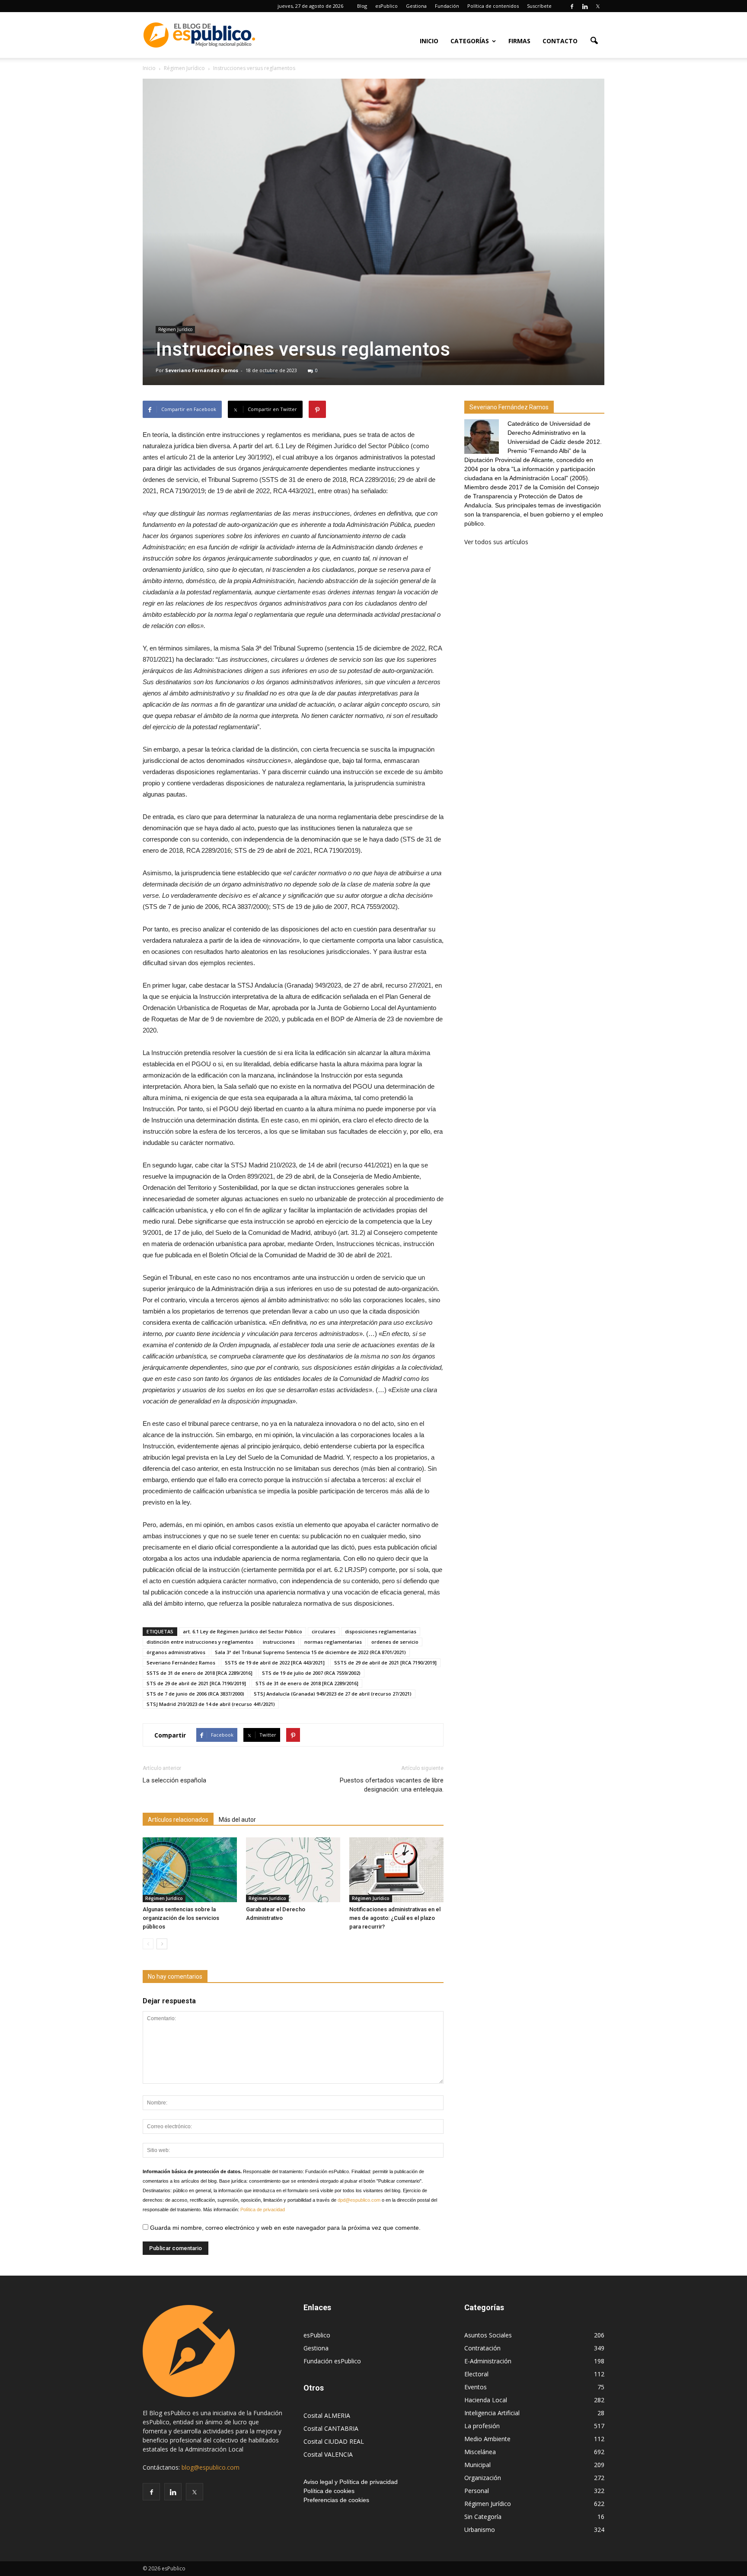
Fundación (447, 6)
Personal (477, 2491)
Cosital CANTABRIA (331, 2428)
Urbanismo (480, 2530)
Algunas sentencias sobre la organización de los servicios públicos (181, 1918)
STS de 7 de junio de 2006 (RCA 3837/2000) (195, 1694)
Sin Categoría (483, 2517)
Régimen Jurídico (175, 329)
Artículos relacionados (178, 1820)
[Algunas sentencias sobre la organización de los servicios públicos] (190, 1870)
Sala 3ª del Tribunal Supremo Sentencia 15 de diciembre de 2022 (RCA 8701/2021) (310, 1652)
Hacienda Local (486, 2400)
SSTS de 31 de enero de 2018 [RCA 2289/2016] (200, 1673)
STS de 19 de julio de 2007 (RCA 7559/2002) (311, 1673)
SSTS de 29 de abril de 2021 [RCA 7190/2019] (385, 1663)
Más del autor (237, 1820)
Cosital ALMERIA (327, 2415)
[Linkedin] (585, 6)
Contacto (560, 41)
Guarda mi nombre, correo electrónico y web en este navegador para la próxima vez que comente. (284, 2228)
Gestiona (416, 6)
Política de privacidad (263, 2209)
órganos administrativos (176, 1652)
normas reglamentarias (333, 1642)
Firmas (519, 41)
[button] (594, 40)
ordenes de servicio (395, 1642)
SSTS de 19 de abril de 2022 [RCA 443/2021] (275, 1663)
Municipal (477, 2465)
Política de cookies (329, 2491)
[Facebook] (572, 6)
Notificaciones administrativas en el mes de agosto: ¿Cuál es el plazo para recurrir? (395, 1918)
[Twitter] (598, 6)
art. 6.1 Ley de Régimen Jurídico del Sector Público (243, 1631)
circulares (324, 1631)
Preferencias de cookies (336, 2500)
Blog (362, 6)
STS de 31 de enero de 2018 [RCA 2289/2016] (307, 1683)
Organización (483, 2478)
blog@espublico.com (211, 2467)
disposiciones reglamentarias (381, 1631)
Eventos (476, 2387)
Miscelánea (480, 2452)
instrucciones (279, 1642)
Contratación (482, 2348)
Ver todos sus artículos (496, 542)
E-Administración (488, 2361)
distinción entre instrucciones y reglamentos (200, 1642)
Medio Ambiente (487, 2439)
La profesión (482, 2426)
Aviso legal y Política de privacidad (351, 2482)
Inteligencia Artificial (492, 2413)
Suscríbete (539, 6)
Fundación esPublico (332, 2361)
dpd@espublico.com (359, 2200)
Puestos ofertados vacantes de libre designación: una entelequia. (392, 1785)
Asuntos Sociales (488, 2335)
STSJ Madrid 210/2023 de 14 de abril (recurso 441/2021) (211, 1704)
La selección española (174, 1780)
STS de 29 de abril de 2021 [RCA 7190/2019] (196, 1683)
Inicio (429, 41)
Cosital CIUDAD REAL (334, 2441)
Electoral (476, 2374)
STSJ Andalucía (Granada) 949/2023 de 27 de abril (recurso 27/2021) (333, 1694)
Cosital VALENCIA (328, 2454)
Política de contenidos (493, 6)
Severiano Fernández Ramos (202, 370)
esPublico (386, 6)
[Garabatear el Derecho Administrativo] (293, 1870)
